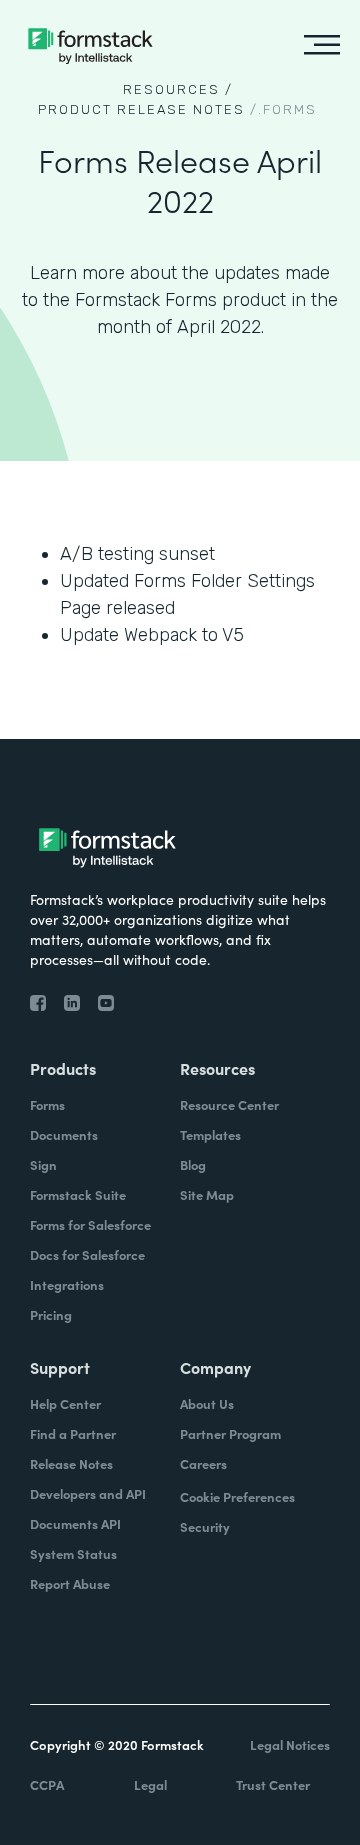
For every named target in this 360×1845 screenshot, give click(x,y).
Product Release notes (141, 109)
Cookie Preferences (237, 1496)
